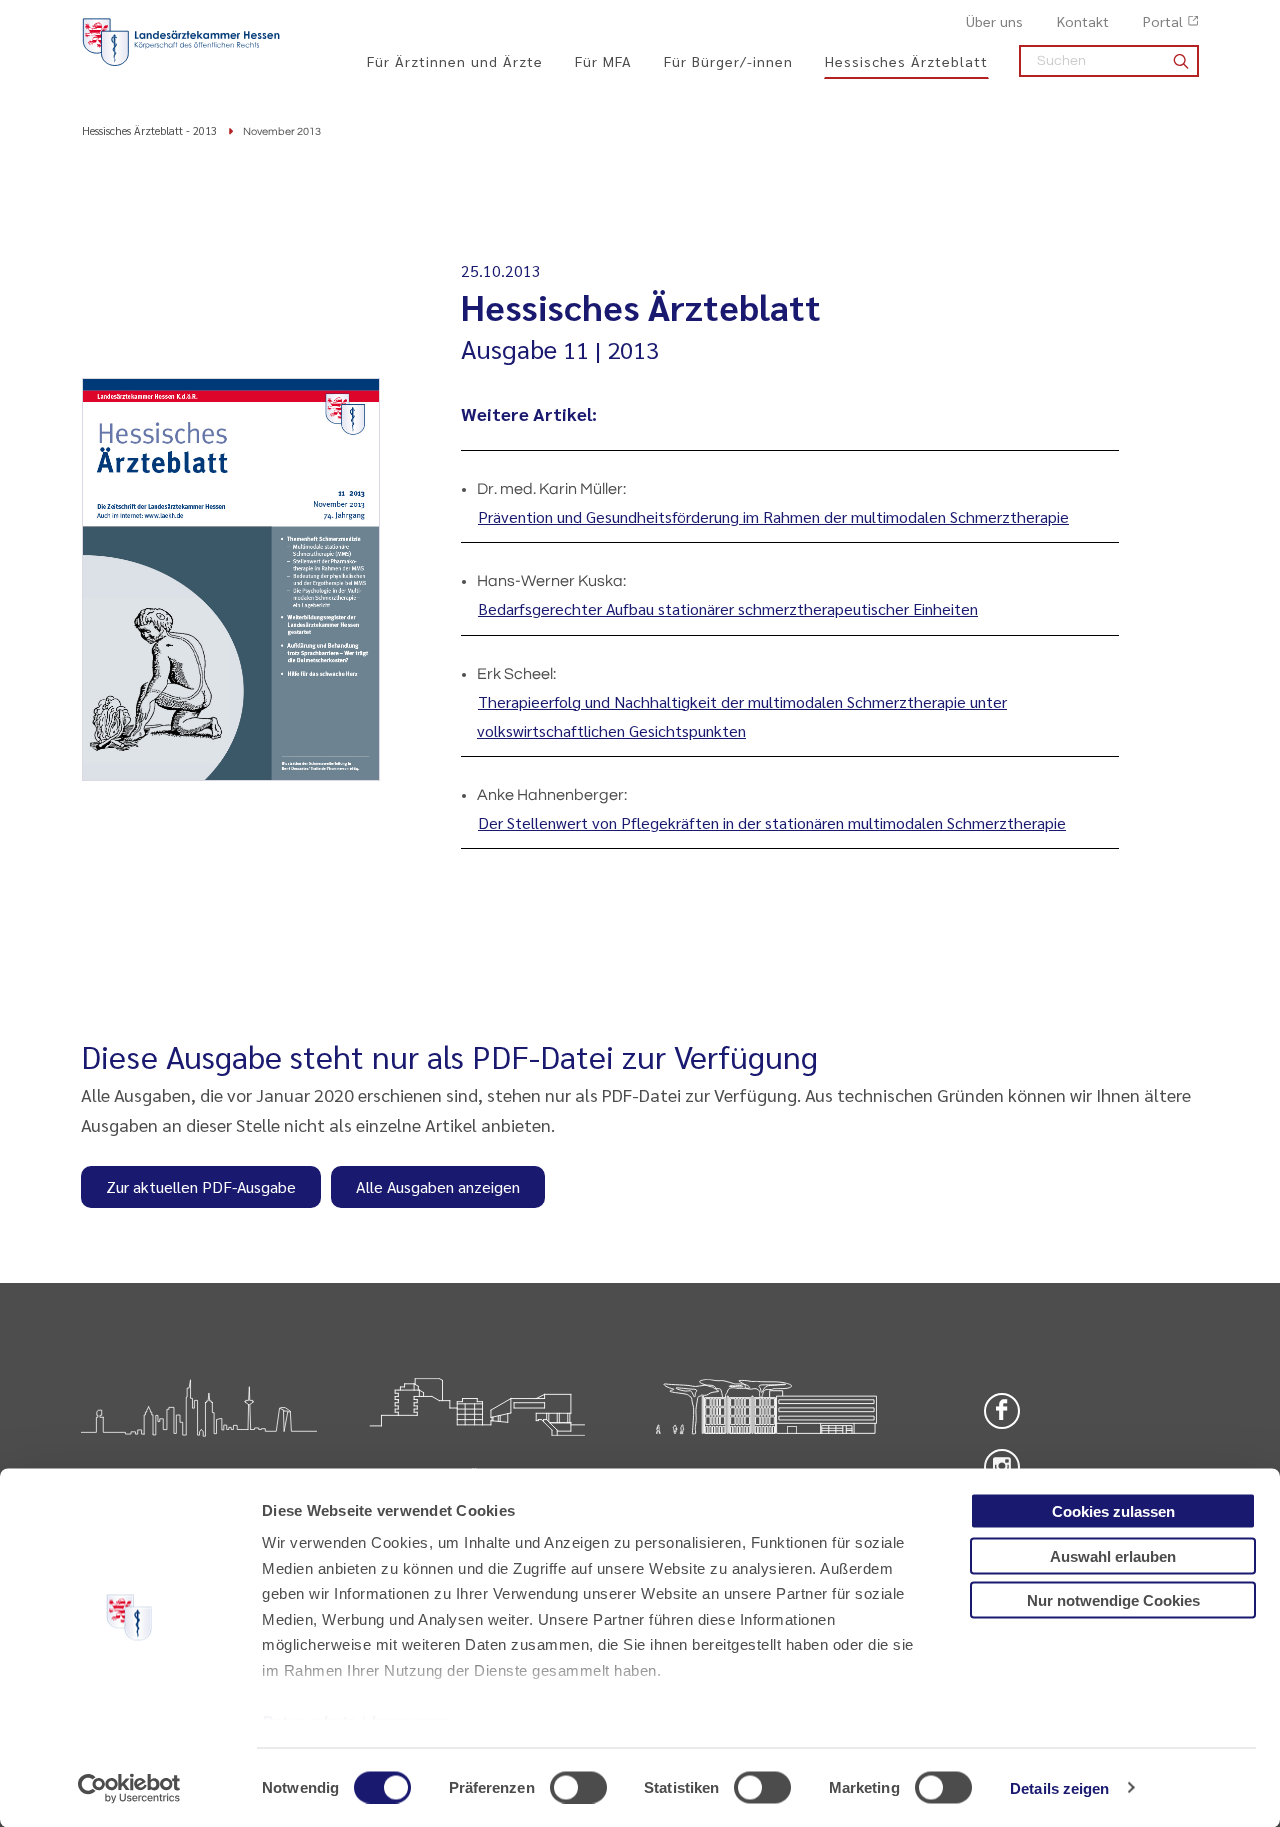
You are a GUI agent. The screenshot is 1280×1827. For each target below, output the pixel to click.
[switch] (578, 1787)
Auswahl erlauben (1113, 1555)
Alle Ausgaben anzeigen (438, 1186)
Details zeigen (1059, 1787)
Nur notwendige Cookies (1113, 1600)
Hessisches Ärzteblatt (906, 61)
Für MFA (603, 61)
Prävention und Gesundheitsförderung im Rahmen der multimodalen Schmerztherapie (773, 516)
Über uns (994, 21)
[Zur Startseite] (181, 42)
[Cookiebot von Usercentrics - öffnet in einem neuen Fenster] (129, 1788)
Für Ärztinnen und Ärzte (455, 61)
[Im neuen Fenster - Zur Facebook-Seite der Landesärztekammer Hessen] (1002, 1411)
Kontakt (1083, 21)
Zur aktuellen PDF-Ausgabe (201, 1186)
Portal (1163, 21)
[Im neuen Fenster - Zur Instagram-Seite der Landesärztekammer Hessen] (1002, 1467)
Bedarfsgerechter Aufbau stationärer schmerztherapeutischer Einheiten (728, 608)
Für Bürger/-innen (728, 61)
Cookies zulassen (1113, 1511)
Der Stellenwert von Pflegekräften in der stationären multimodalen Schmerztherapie (772, 822)
